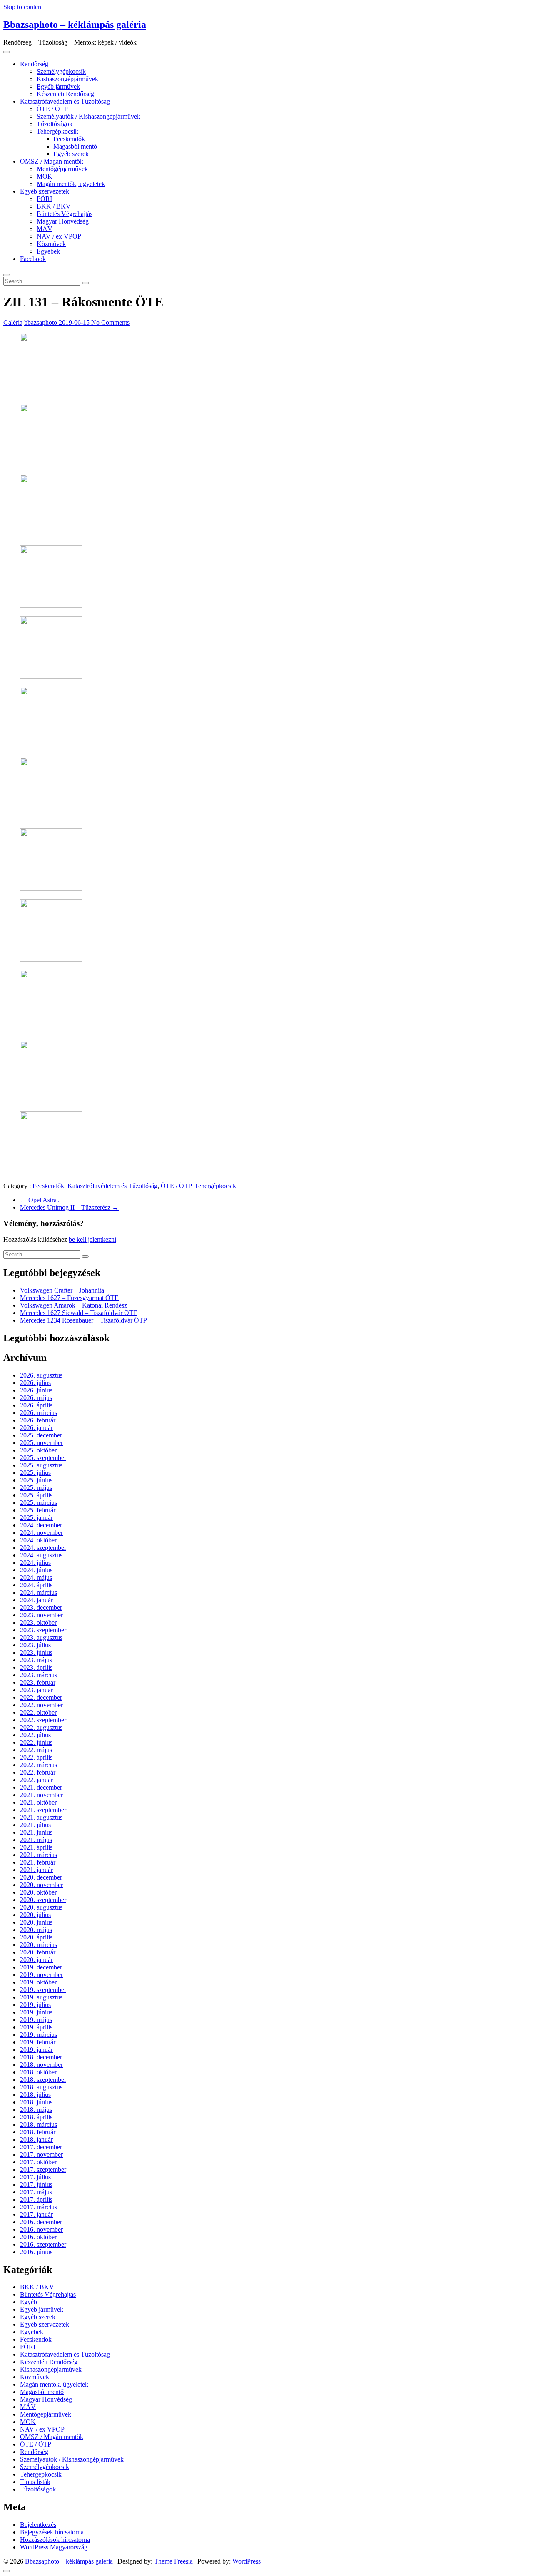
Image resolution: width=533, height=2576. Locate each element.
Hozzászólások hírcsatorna (55, 2540)
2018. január (36, 2140)
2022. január (36, 1780)
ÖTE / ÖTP (52, 109)
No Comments (110, 322)
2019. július (35, 2005)
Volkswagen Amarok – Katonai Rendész (73, 1305)
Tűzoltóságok (55, 124)
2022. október (38, 1712)
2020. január (36, 1960)
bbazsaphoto (41, 322)
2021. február (38, 1862)
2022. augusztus (41, 1727)
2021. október (38, 1802)
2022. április (36, 1757)
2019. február (38, 2042)
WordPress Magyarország (54, 2547)
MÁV (45, 229)
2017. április (36, 2199)
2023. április (36, 1667)
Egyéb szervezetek (45, 191)
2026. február (38, 1420)
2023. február (38, 1682)
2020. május (36, 1930)
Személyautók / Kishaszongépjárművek (88, 116)
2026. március (39, 1413)
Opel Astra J (40, 1200)
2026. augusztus (41, 1375)
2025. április (36, 1495)
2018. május (36, 2110)
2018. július (35, 2095)
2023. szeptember (43, 1630)
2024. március (39, 1593)
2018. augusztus (41, 2087)
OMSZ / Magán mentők (52, 161)
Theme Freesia (173, 2561)
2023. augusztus (41, 1637)
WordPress (247, 2561)
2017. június (36, 2184)
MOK (45, 176)
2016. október (38, 2237)
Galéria (13, 322)
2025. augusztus (41, 1465)
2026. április (36, 1405)
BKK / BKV (54, 206)
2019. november (41, 1975)
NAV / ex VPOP (59, 236)
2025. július (35, 1473)
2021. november (41, 1795)
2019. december (41, 1967)
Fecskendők (69, 139)
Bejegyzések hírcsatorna (52, 2532)
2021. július (35, 1825)
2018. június (36, 2102)
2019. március (39, 2035)
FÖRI (44, 199)
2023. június (36, 1652)
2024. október (38, 1540)
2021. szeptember (43, 1810)
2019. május (36, 2020)
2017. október (38, 2162)
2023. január (36, 1690)
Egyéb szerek (71, 154)
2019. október (38, 1982)
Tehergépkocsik (57, 131)
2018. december (41, 2057)
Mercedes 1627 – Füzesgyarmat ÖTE (69, 1298)
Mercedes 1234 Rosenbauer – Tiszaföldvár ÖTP (83, 1320)
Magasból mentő (75, 146)
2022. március (39, 1765)
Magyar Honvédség (63, 221)
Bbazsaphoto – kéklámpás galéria (75, 25)
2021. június (36, 1832)
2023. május (36, 1660)
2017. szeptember (43, 2169)
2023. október (38, 1622)
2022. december (41, 1697)
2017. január (36, 2214)
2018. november (41, 2065)
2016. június (36, 2252)
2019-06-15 (75, 322)
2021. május (36, 1840)
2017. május (36, 2192)
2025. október (38, 1450)
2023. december (41, 1608)
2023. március (39, 1675)
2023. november (41, 1615)
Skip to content (23, 7)
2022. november (41, 1705)
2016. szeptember (43, 2244)
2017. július (35, 2177)
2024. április (36, 1585)
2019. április (36, 2027)
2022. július (35, 1735)
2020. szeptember (43, 1900)
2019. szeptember (43, 1990)
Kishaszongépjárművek (67, 79)
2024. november (41, 1533)
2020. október (38, 1892)
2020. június (36, 1922)
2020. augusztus (41, 1907)
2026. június (36, 1390)
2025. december (41, 1435)
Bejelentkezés (38, 2525)
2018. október (38, 2072)
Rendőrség (34, 64)
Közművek (51, 244)
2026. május (36, 1398)
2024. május (36, 1578)
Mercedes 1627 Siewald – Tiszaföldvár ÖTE (79, 1313)
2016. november (41, 2229)
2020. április (36, 1937)
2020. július (35, 1915)
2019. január (36, 2050)
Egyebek (48, 251)
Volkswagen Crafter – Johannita (62, 1290)
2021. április (36, 1847)
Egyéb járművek (58, 86)
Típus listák (35, 2482)
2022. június (36, 1742)
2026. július (35, 1383)
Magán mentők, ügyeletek (71, 184)
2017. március (39, 2207)
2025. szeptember (43, 1458)
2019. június (36, 2012)
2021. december (41, 1787)
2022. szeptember (43, 1720)
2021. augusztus (41, 1817)
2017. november (41, 2155)
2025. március (39, 1503)
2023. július (35, 1645)
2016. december (41, 2222)
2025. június (36, 1480)
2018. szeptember (43, 2080)
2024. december (41, 1525)
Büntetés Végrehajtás (65, 214)
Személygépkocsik (61, 71)
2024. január (36, 1600)
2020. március (39, 1945)
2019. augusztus (41, 1997)
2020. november (41, 1885)
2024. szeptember (43, 1548)
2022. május (36, 1750)
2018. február (38, 2132)
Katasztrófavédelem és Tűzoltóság (65, 101)
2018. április (36, 2117)
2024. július (35, 1563)
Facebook (33, 259)
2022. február (38, 1772)
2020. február (38, 1952)
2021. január (36, 1870)
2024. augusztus (41, 1555)
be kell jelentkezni (92, 1240)
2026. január (36, 1428)
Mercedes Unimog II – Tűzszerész (69, 1207)
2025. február (38, 1510)
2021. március (39, 1855)
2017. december (41, 2147)
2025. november (41, 1443)
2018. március (39, 2125)
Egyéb (29, 2302)
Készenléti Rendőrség (65, 94)
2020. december (41, 1877)
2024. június (36, 1570)
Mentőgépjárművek (62, 169)
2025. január (36, 1518)
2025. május (36, 1488)
